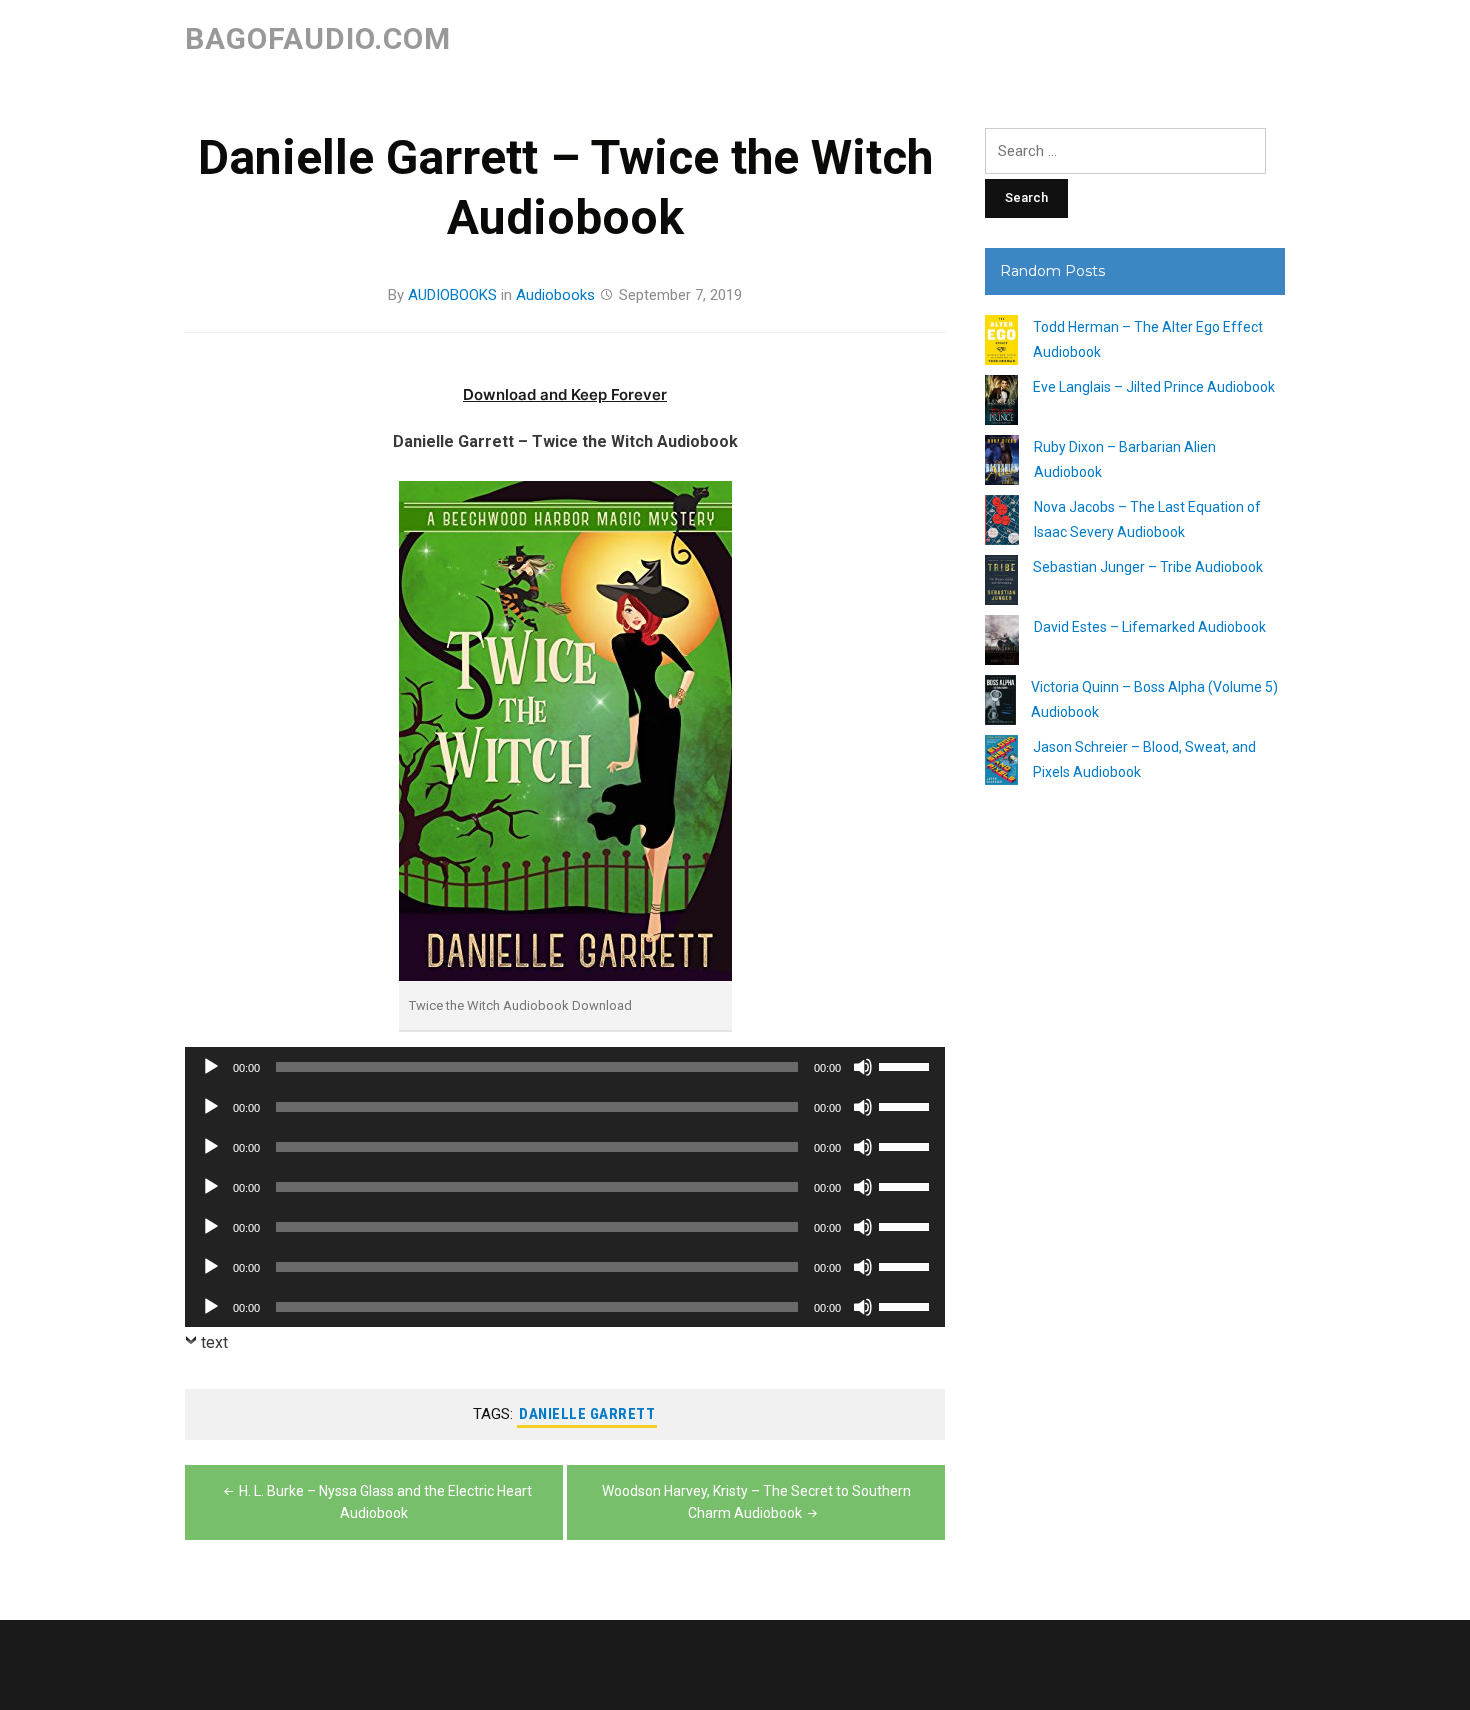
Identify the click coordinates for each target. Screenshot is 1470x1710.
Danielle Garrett (587, 1414)
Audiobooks (555, 295)
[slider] (907, 1065)
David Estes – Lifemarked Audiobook (1150, 627)
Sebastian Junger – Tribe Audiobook (1148, 567)
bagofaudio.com (318, 38)
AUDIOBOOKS (452, 295)
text (214, 1342)
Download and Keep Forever (565, 394)
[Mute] (863, 1067)
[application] (565, 1067)
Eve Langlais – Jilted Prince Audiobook (1154, 387)
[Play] (211, 1067)
